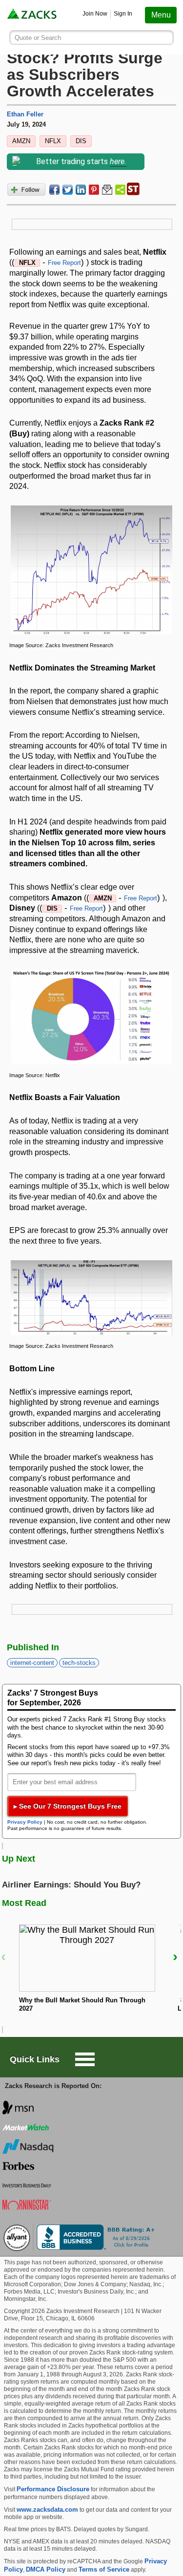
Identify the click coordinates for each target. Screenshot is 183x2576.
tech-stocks (79, 1663)
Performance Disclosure (53, 2489)
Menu (161, 15)
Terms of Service (104, 2569)
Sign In (123, 14)
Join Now (95, 14)
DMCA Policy (46, 2569)
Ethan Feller (25, 114)
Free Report (64, 263)
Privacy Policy (25, 1822)
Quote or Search (38, 38)
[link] (33, 15)
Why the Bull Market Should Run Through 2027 (82, 2004)
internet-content (32, 1663)
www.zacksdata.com (47, 2510)
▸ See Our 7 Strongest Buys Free (68, 1806)
